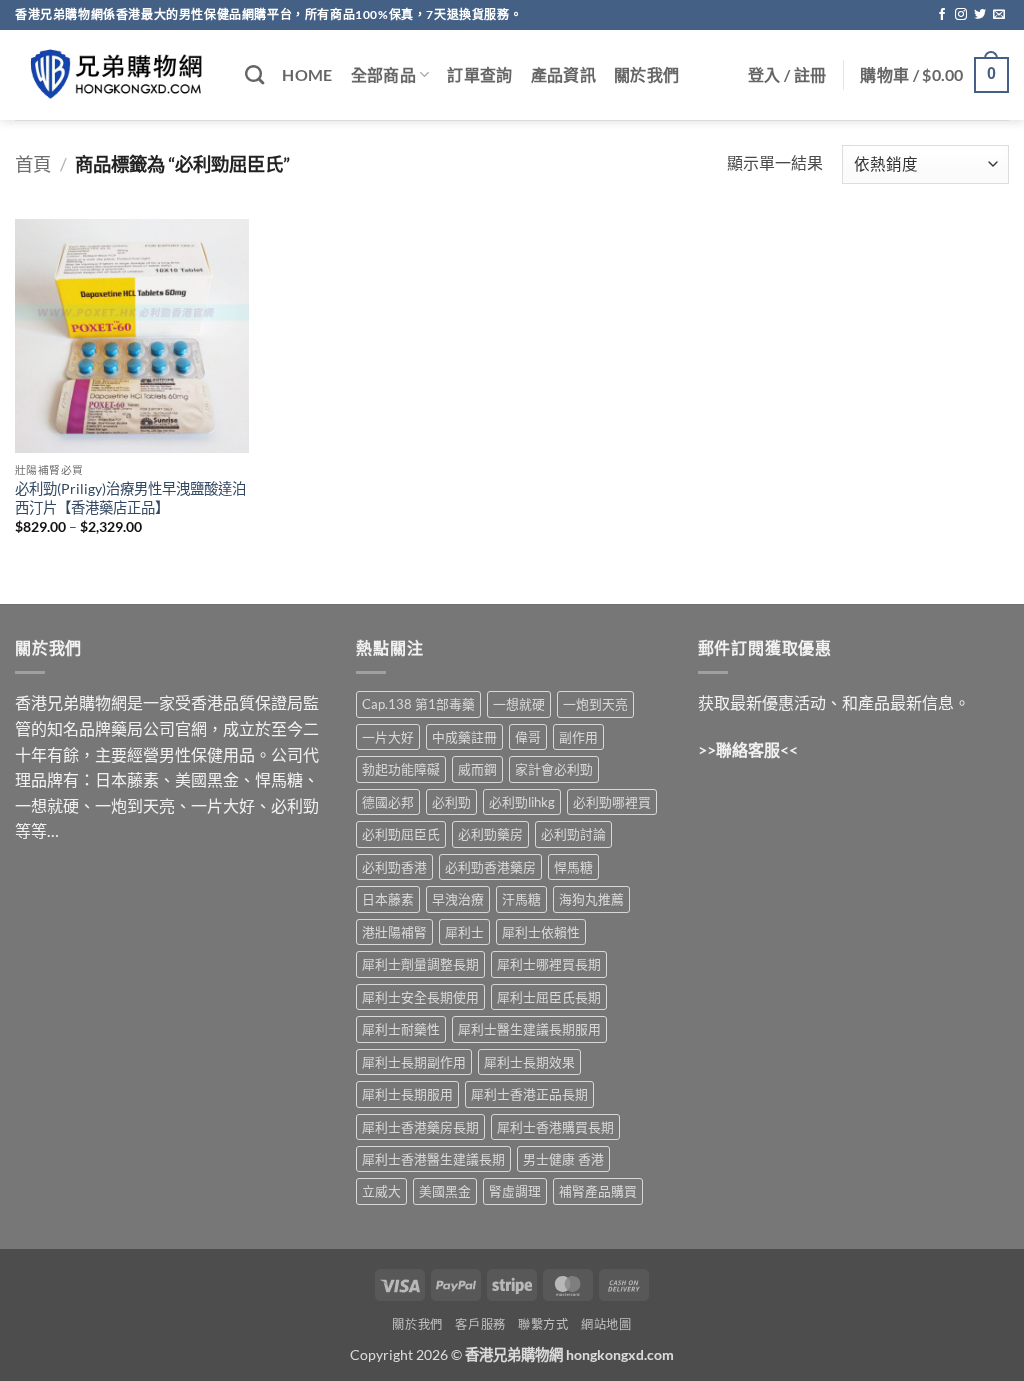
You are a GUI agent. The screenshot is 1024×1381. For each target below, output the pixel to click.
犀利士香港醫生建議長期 (433, 1159)
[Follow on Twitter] (980, 15)
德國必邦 (388, 802)
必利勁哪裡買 (612, 802)
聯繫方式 (543, 1324)
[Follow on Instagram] (961, 15)
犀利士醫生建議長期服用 (529, 1029)
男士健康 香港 (563, 1159)
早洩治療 (458, 899)
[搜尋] (254, 74)
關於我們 (646, 74)
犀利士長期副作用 (414, 1062)
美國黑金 (445, 1191)
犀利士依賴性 (541, 932)
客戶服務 (480, 1324)
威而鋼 (477, 769)
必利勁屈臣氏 (401, 834)
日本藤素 (388, 899)
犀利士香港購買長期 (555, 1127)
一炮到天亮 (595, 704)
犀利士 (464, 932)
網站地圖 (606, 1324)
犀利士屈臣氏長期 (549, 997)
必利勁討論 (573, 834)
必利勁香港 (394, 867)
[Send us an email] (999, 15)
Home (307, 74)
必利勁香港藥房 (490, 867)
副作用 (578, 737)
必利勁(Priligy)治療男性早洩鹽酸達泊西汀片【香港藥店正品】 (130, 498)
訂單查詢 (479, 74)
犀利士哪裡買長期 (549, 964)
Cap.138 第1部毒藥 (418, 704)
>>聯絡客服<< (748, 749)
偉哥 (528, 737)
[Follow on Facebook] (942, 15)
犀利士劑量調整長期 (420, 964)
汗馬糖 (521, 899)
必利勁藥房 (490, 834)
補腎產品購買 (598, 1191)
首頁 (33, 164)
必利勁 (451, 802)
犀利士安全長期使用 (420, 997)
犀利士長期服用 (407, 1094)
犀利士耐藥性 (401, 1029)
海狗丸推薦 (591, 899)
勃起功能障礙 (401, 769)
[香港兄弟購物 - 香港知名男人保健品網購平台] (115, 75)
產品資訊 (563, 74)
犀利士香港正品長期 (529, 1094)
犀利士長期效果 (529, 1062)
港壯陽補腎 (394, 932)
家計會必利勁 (554, 769)
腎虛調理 (515, 1191)
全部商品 (383, 74)
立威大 (381, 1191)
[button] (787, 75)
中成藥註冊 (464, 737)
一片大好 (388, 737)
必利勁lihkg (522, 802)
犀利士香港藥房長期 (420, 1127)
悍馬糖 (573, 867)
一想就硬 (519, 704)
